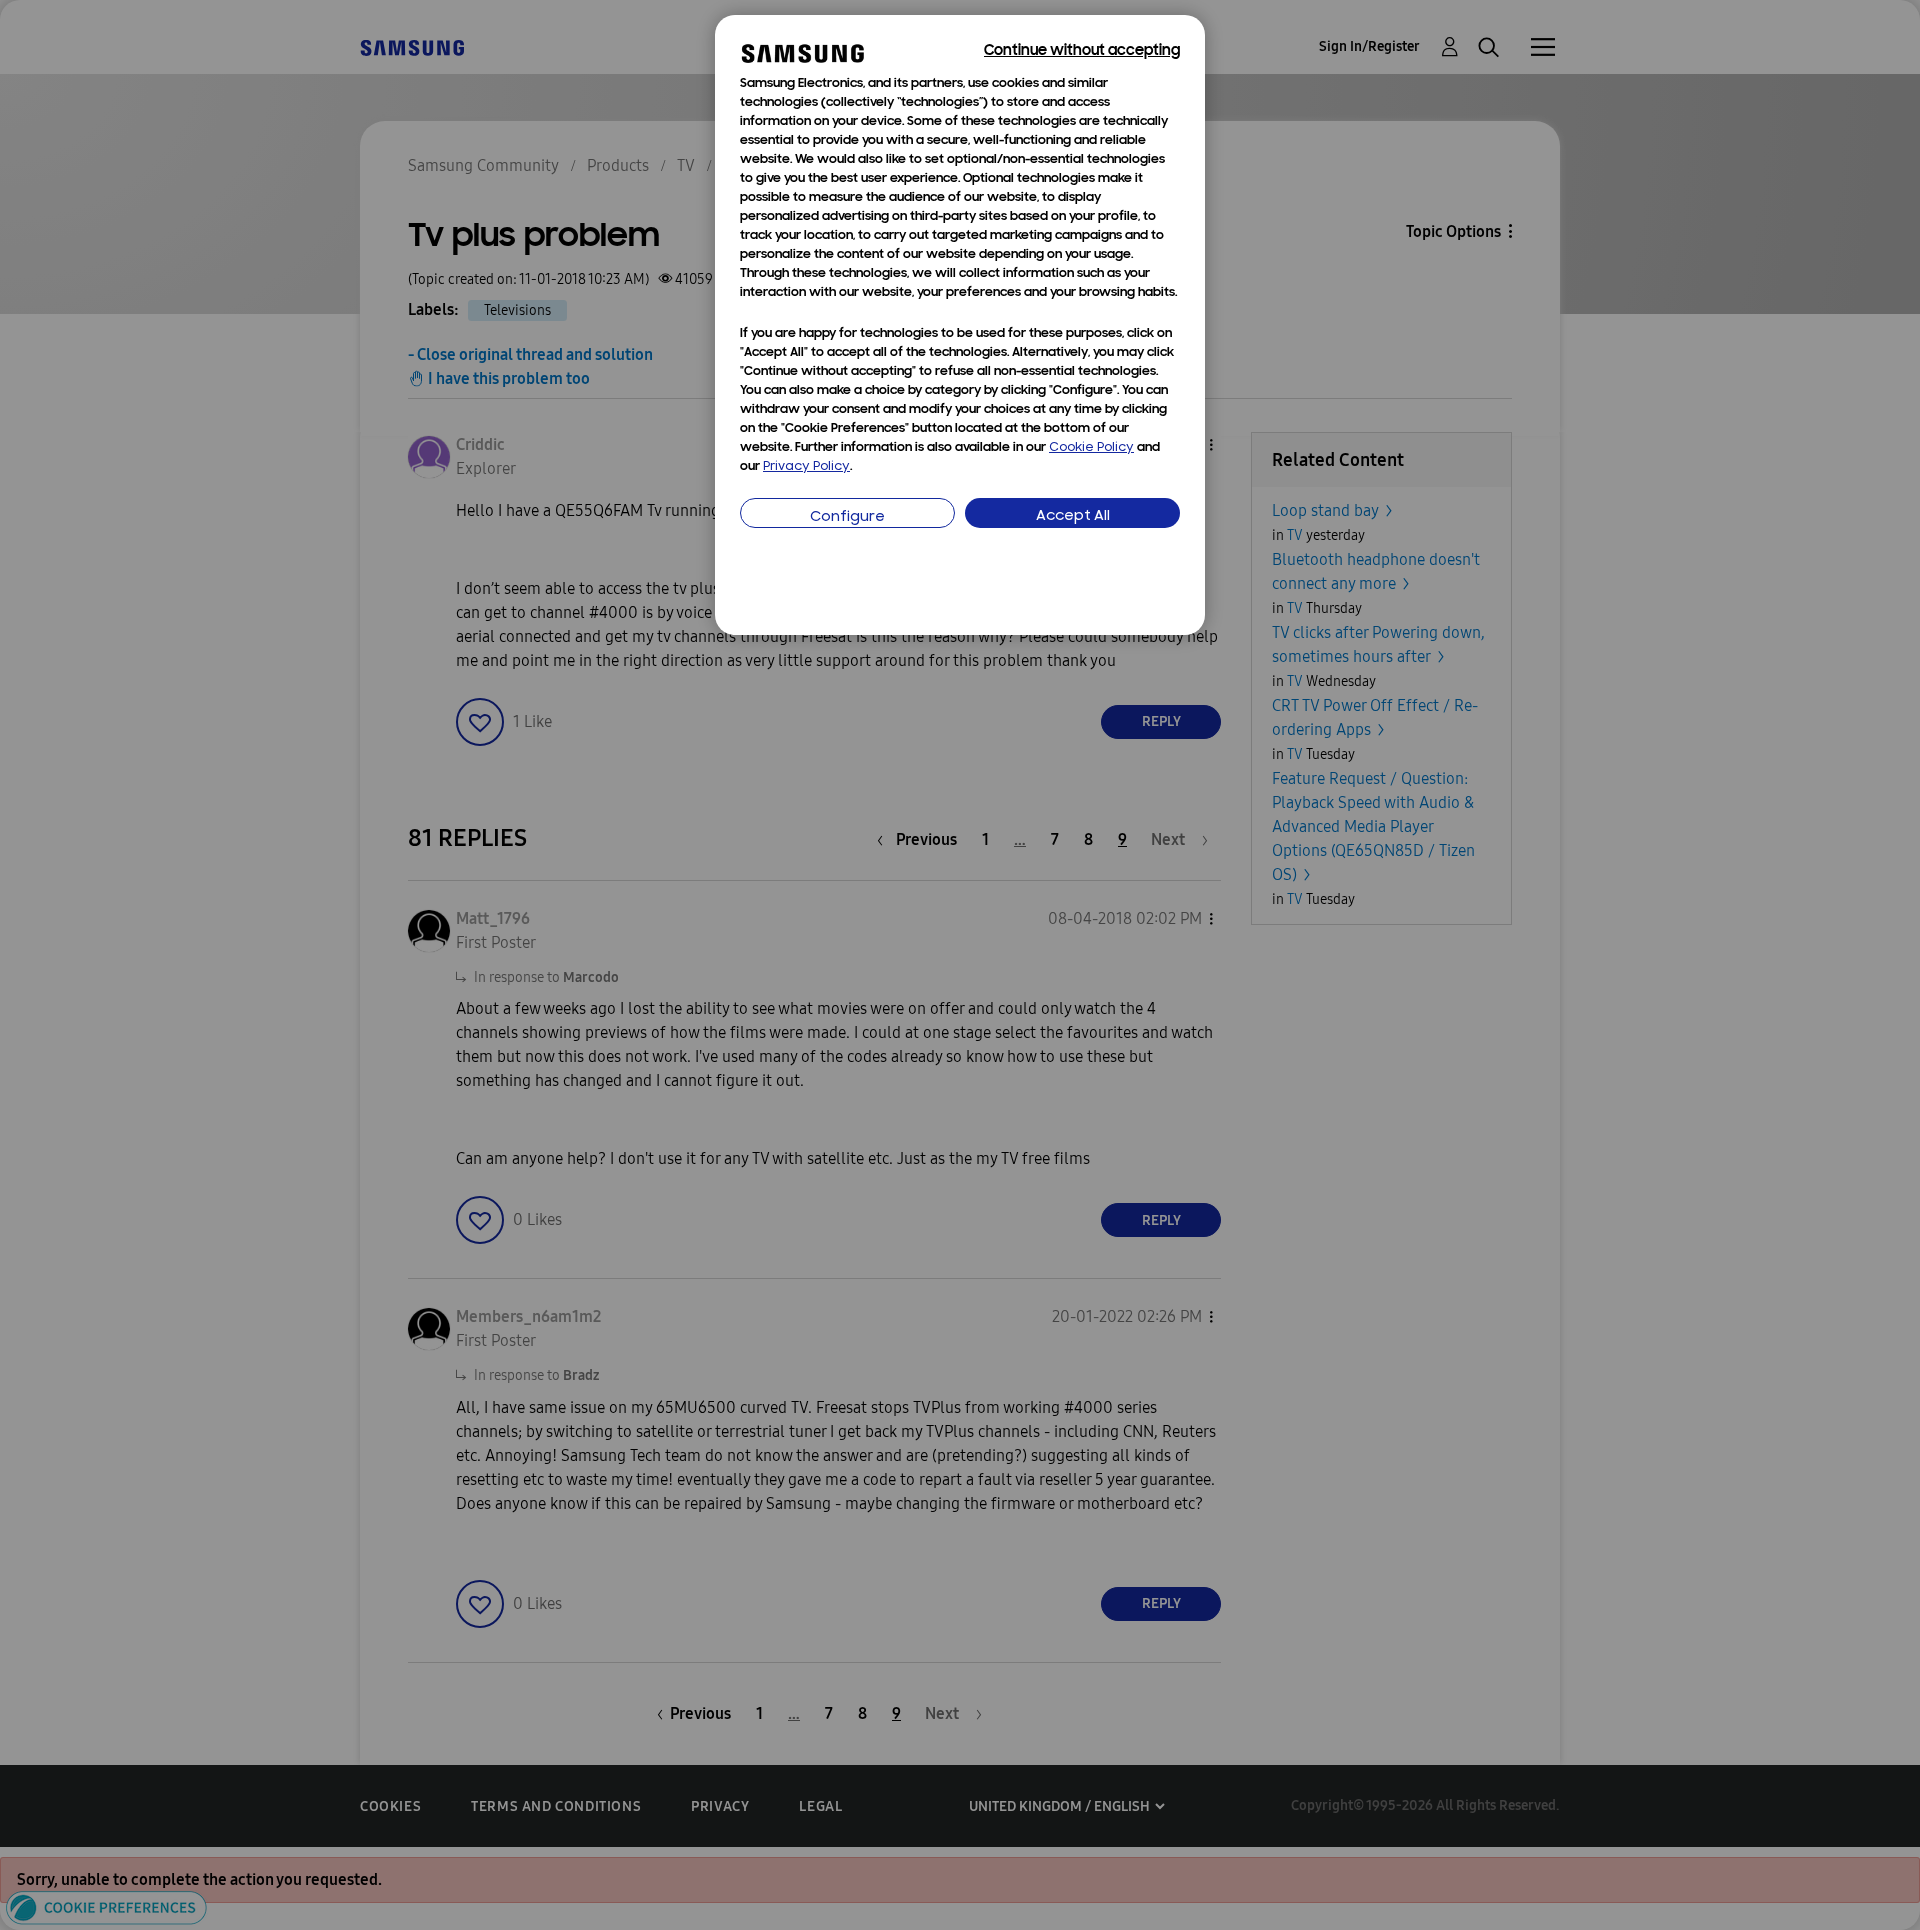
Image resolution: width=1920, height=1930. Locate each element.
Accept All (1073, 516)
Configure (847, 517)
